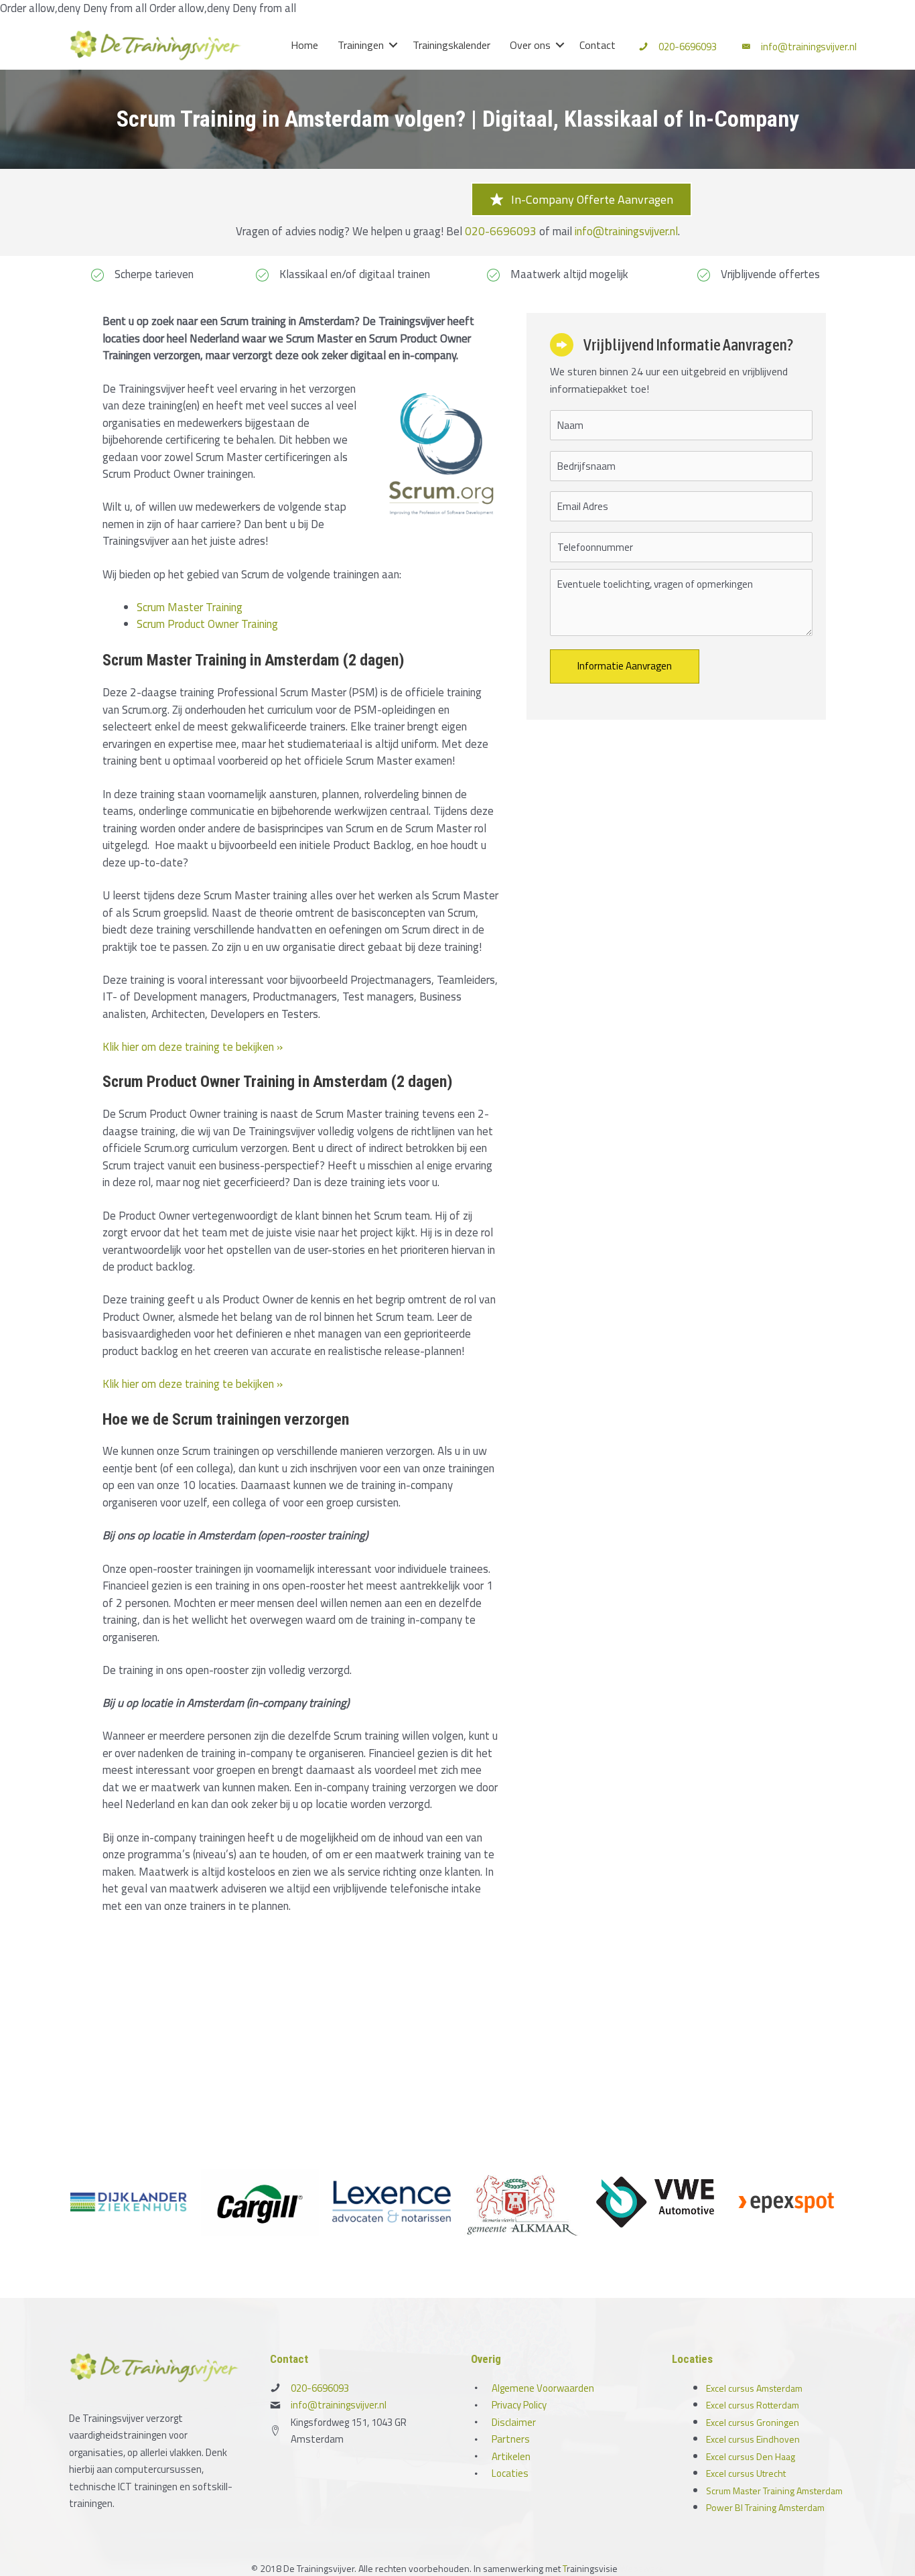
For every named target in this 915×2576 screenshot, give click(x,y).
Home (304, 45)
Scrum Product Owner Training (207, 624)
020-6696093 (688, 47)
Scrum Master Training (190, 607)
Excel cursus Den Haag (751, 2456)
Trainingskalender (451, 45)
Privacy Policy (519, 2405)
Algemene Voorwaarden (543, 2388)
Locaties (510, 2473)
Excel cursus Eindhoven (753, 2439)
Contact (597, 45)
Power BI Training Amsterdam (765, 2507)
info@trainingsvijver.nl (809, 47)
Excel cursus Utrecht (746, 2473)
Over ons (530, 45)
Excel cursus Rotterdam (753, 2405)
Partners (511, 2439)
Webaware (642, 2568)
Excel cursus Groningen (753, 2422)
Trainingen (361, 45)
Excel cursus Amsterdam (754, 2388)
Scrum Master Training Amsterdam (774, 2491)
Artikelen (511, 2456)
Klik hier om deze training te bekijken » (193, 1047)
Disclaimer (514, 2422)
